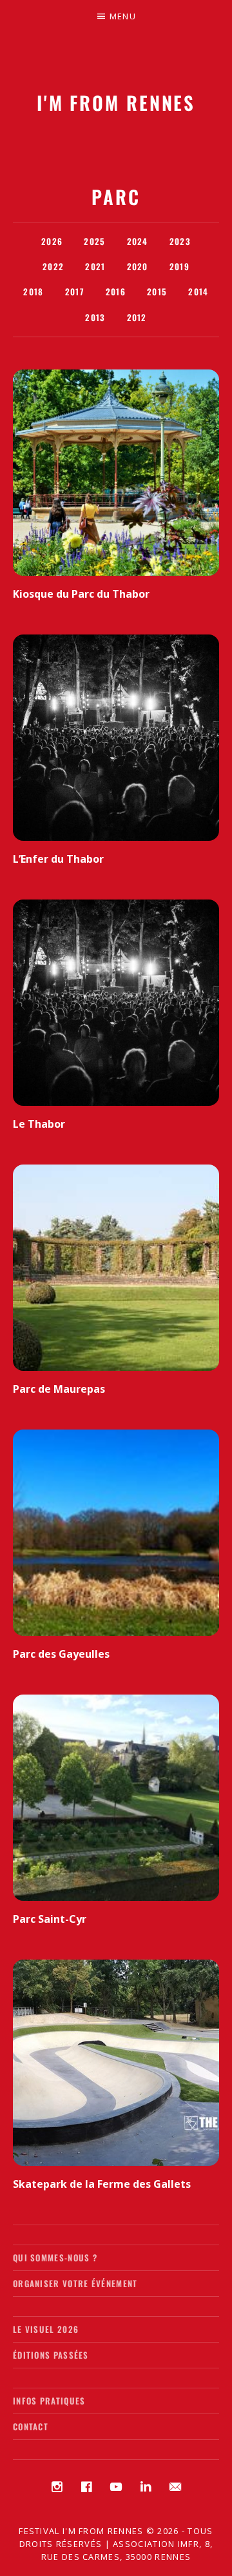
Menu (123, 16)
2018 (33, 291)
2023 (180, 241)
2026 (52, 241)
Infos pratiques (49, 2401)
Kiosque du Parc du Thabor (81, 594)
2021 (95, 266)
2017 (75, 291)
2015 (157, 291)
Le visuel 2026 (46, 2329)
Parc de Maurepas (59, 1389)
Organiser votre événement (75, 2283)
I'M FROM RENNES (116, 102)
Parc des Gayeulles (61, 1654)
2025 (94, 241)
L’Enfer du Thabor (58, 859)
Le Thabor (39, 1124)
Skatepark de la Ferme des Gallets (102, 2184)
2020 (138, 266)
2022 (53, 266)
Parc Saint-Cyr (50, 1919)
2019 (179, 266)
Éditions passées (51, 2355)
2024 (138, 241)
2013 (95, 317)
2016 (116, 291)
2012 (137, 317)
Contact (31, 2426)
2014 (198, 291)
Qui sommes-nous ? (55, 2257)
